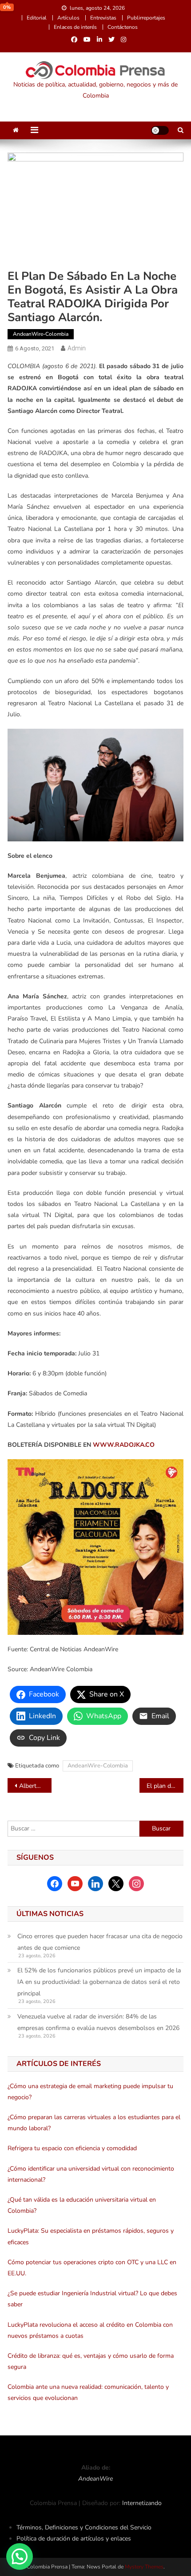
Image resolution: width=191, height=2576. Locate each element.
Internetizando (142, 2503)
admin (77, 348)
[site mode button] (160, 130)
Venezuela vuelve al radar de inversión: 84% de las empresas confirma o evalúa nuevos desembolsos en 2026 (98, 2022)
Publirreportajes (146, 18)
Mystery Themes (144, 2567)
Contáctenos (123, 27)
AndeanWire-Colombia (41, 334)
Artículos (68, 18)
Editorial (37, 18)
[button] (20, 2556)
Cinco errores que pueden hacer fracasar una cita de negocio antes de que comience (100, 1942)
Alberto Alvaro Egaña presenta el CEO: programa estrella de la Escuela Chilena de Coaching (35, 1786)
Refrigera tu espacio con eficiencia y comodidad (72, 2148)
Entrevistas (103, 18)
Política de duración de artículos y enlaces (74, 2539)
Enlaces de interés (75, 27)
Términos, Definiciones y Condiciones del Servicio (84, 2527)
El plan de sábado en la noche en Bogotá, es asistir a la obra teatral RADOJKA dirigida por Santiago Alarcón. (165, 1786)
